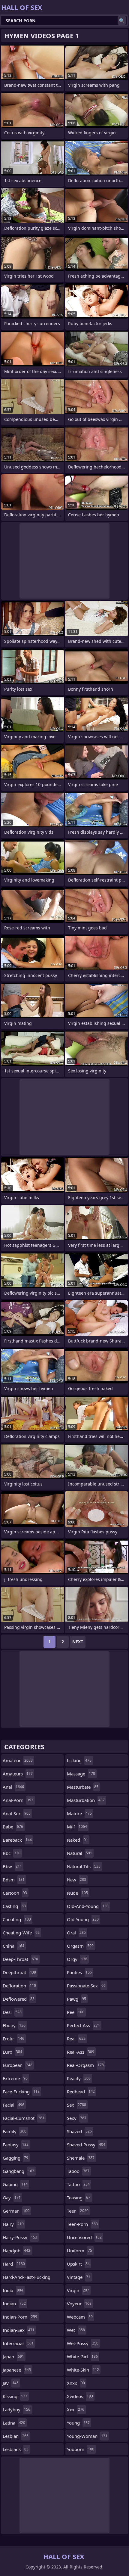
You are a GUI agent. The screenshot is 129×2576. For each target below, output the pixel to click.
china (13, 1946)
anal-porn (18, 1800)
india (13, 2290)
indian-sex (19, 2330)
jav (11, 2383)
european (18, 2065)
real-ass (81, 2052)
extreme (15, 2078)
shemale (81, 2158)
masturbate (83, 1787)
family (15, 2131)
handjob (16, 2251)
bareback (17, 1840)
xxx (76, 2410)
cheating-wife (21, 1933)
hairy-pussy (20, 2237)
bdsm (14, 1880)
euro (12, 2052)
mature (79, 1813)
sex (76, 2105)
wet (76, 2330)
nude (77, 1893)
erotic (13, 2039)
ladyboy (16, 2410)
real (76, 2039)
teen (78, 2211)
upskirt (78, 2264)
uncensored (84, 2237)
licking (79, 1760)
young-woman (87, 2436)
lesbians (16, 2449)
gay (12, 2198)
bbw (12, 1866)
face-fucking (21, 2092)
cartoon (15, 1893)
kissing (15, 2396)
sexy (77, 2118)
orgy (77, 1959)
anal (13, 1787)
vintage (79, 2277)
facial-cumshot (24, 2118)
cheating (17, 1919)
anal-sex (17, 1813)
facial (13, 2105)
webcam (80, 2317)
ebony (14, 2025)
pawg (76, 1999)
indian (14, 2304)
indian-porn (20, 2317)
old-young (83, 1919)
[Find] (122, 20)
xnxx (76, 2383)
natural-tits (84, 1866)
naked (77, 1840)
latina (14, 2423)
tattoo (78, 2184)
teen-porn (82, 2224)
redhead (81, 2092)
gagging (15, 2158)
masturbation (86, 1800)
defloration (19, 1986)
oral (76, 1933)
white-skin (83, 2370)
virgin (78, 2290)
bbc (12, 1853)
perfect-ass (83, 2025)
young (78, 2423)
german (16, 2211)
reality (79, 2078)
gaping (15, 2184)
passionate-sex (86, 1986)
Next (78, 1642)
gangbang (18, 2171)
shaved (79, 2131)
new (76, 1880)
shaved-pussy (86, 2145)
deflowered (19, 1999)
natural (79, 1853)
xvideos (80, 2396)
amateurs (18, 1774)
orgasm (80, 1946)
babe (13, 1827)
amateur (18, 1760)
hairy (13, 2224)
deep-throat (20, 1959)
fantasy (16, 2145)
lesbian (16, 2436)
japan (13, 2357)
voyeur (79, 2304)
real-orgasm (85, 2065)
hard (14, 2264)
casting (14, 1906)
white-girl (82, 2357)
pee (76, 2012)
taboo (78, 2171)
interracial (18, 2343)
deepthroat (19, 1972)
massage (81, 1774)
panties (79, 1972)
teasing (79, 2198)
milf (77, 1827)
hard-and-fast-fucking (27, 2279)
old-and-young (88, 1906)
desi (12, 2012)
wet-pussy (83, 2343)
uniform (79, 2251)
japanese (17, 2370)
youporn (81, 2449)
